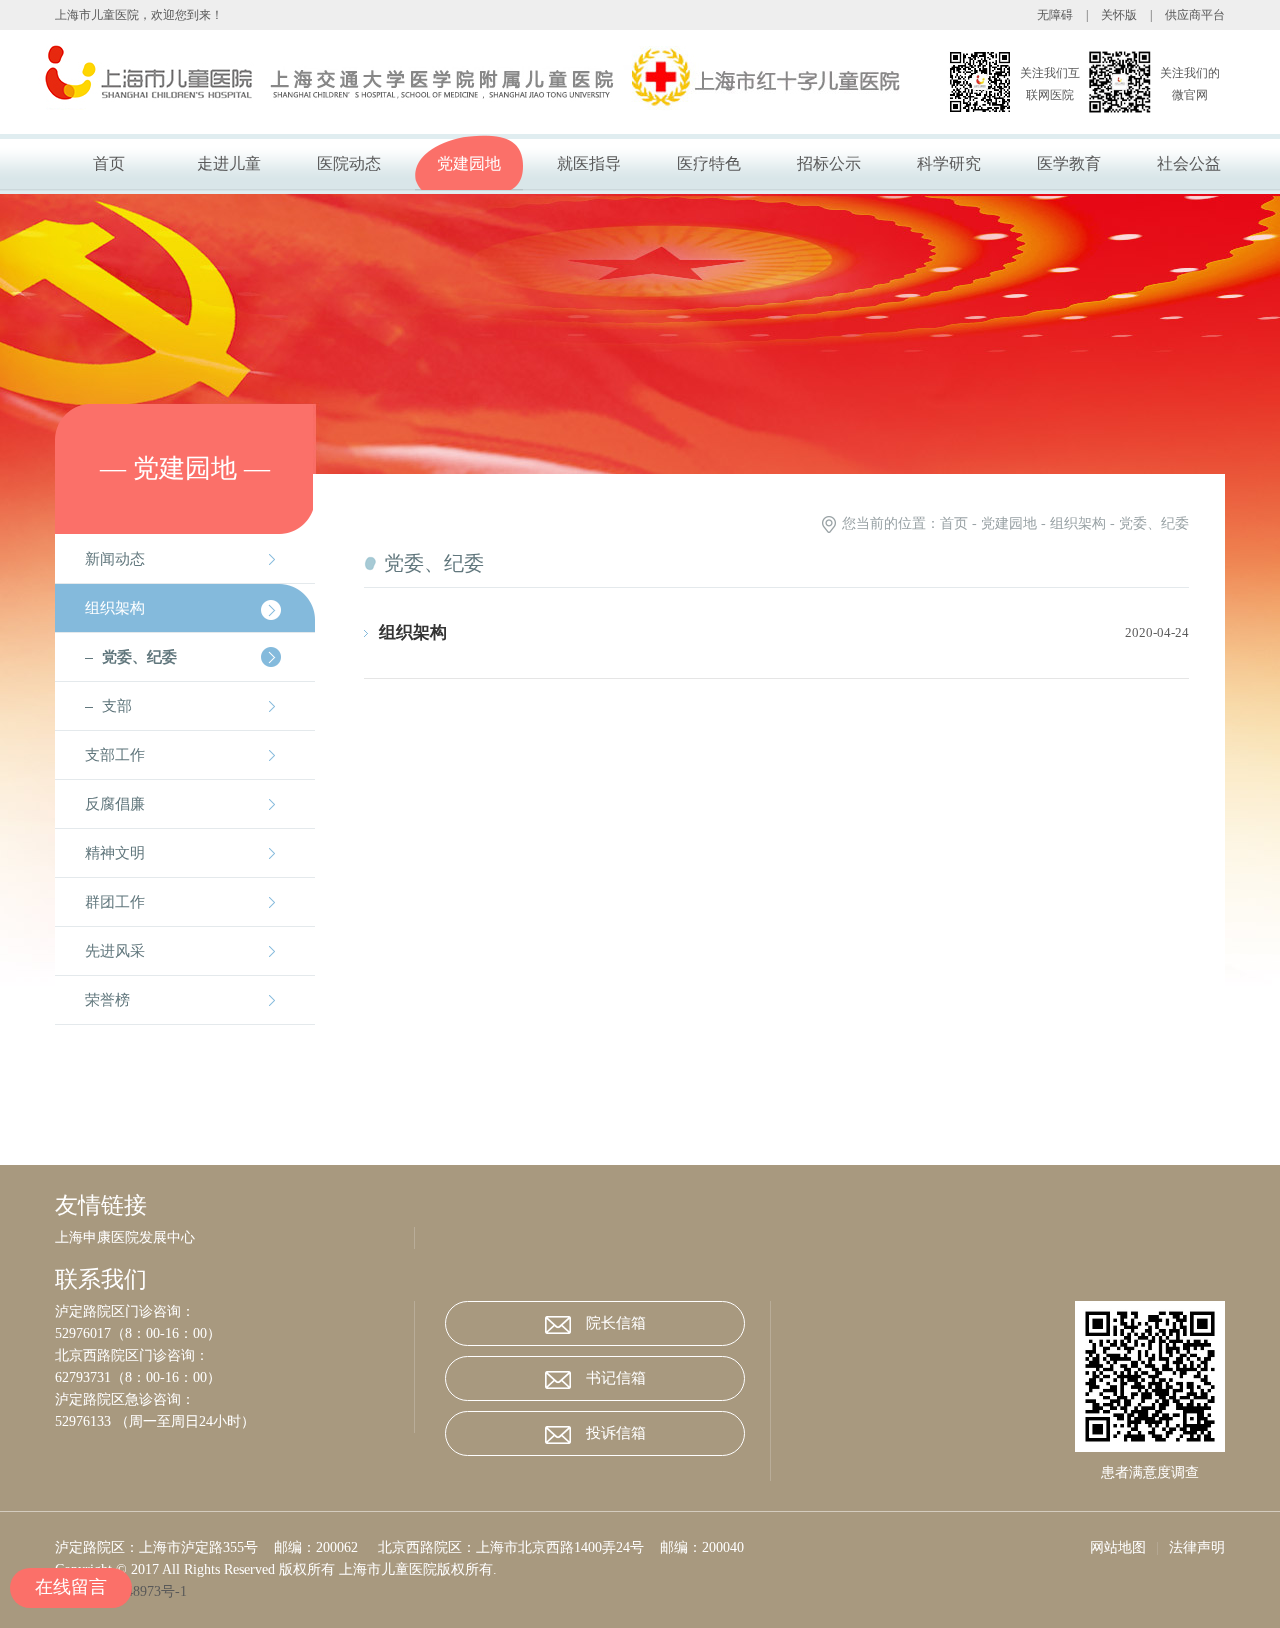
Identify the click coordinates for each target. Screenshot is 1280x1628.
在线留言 (71, 1587)
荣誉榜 (107, 1000)
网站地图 (1118, 1547)
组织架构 (115, 608)
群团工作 (115, 902)
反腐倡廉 (115, 804)
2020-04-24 (1157, 632)
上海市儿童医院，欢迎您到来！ (139, 15)
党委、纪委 (139, 657)
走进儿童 (229, 163)
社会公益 (1189, 163)
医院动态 (349, 163)
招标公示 (829, 163)
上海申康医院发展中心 (125, 1237)
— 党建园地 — (185, 468)
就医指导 (589, 163)
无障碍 (1055, 15)
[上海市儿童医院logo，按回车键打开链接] (424, 82)
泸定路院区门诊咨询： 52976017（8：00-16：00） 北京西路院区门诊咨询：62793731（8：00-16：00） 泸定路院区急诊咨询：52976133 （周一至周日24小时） (155, 1366)
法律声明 (1197, 1547)
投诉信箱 (616, 1433)
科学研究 (949, 163)
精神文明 (115, 853)
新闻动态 (115, 559)
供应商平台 (1195, 15)
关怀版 (1119, 15)
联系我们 (101, 1280)
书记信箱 (616, 1378)
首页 (109, 163)
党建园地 (469, 163)
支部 (117, 706)
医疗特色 (709, 163)
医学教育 (1069, 163)
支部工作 (115, 755)
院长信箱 (616, 1323)
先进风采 (115, 951)
